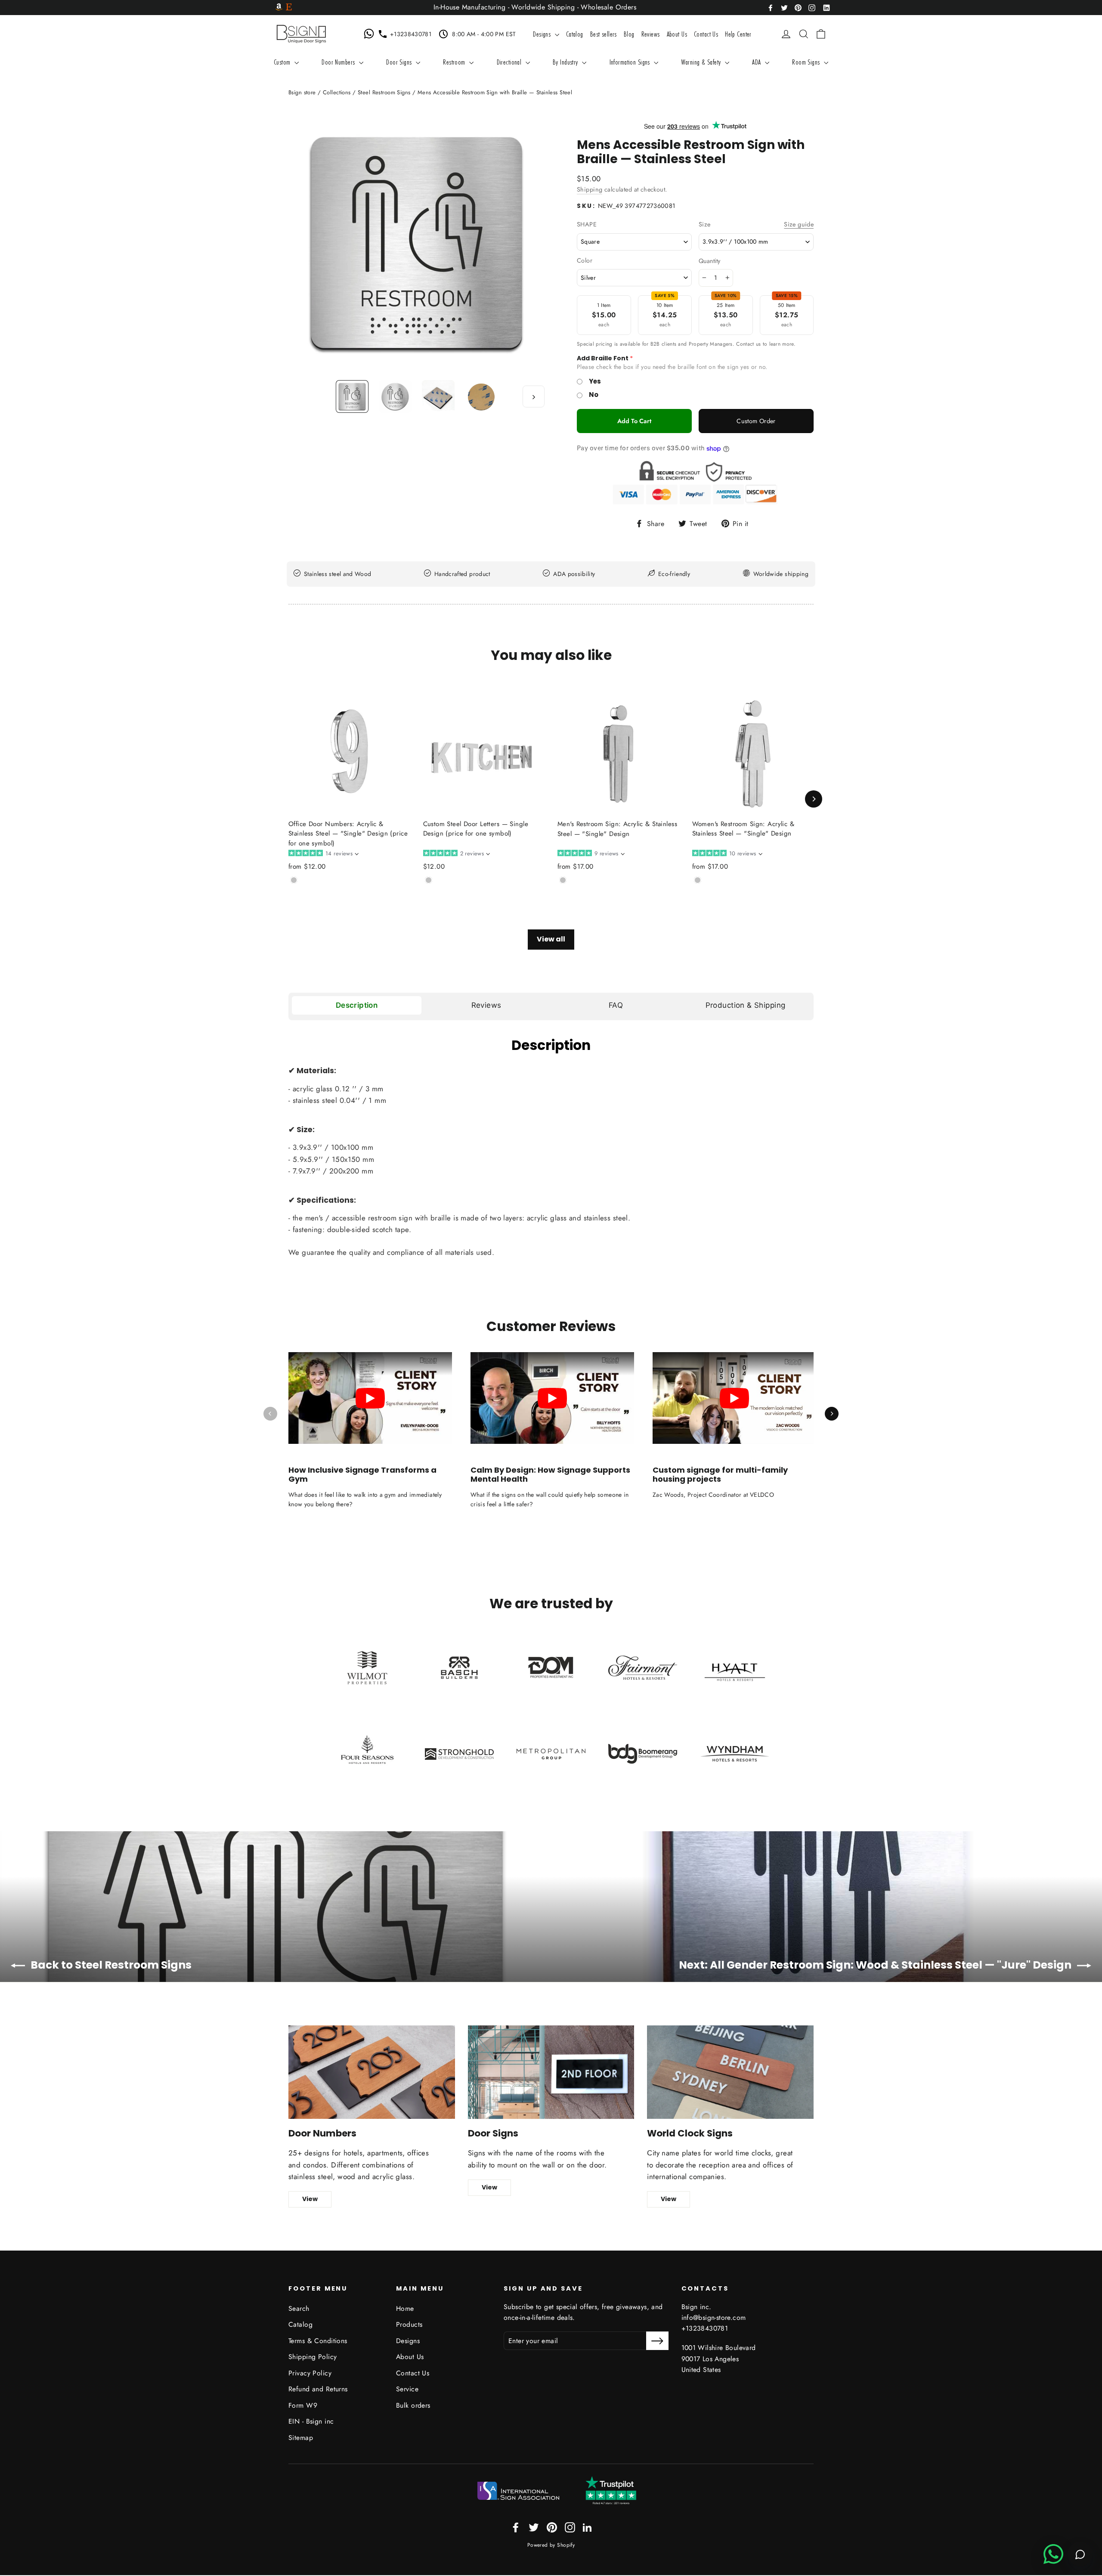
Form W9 (303, 2405)
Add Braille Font (603, 358)
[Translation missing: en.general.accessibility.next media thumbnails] (534, 396)
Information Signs (631, 62)
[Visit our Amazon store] (279, 8)
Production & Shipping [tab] (746, 1005)
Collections (337, 92)
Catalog (575, 34)
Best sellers (604, 34)
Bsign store (302, 92)
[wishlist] (773, 34)
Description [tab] (357, 1005)
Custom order (756, 421)
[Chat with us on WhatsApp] (371, 34)
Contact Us (706, 34)
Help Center (738, 34)
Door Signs (400, 62)
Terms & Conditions (318, 2341)
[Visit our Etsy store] (289, 8)
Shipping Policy (313, 2357)
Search (299, 2308)
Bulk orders (413, 2405)
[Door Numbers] (372, 2072)
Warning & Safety (702, 62)
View (310, 2199)
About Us (677, 34)
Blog (629, 34)
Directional (510, 62)
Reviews (651, 34)
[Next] (814, 799)
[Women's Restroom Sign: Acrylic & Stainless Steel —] (698, 880)
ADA (757, 62)
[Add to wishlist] (291, 894)
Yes (595, 381)
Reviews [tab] (486, 1005)
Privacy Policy (310, 2373)
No (594, 395)
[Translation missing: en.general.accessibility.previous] (270, 1414)
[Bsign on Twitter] (784, 7)
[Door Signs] (551, 2072)
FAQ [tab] (616, 1005)
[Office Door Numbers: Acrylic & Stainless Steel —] (294, 880)
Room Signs (807, 62)
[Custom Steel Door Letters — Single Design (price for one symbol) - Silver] (429, 880)
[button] (323, 854)
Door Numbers (339, 62)
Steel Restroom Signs (384, 92)
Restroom (455, 62)
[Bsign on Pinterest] (798, 7)
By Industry (566, 62)
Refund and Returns (318, 2389)
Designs (543, 34)
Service (407, 2389)
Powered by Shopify (551, 2545)
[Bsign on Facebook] (771, 7)
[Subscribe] (657, 2341)
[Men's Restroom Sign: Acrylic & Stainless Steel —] (563, 880)
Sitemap (301, 2438)
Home (405, 2308)
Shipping (590, 189)
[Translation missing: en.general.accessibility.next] (832, 1414)
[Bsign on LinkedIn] (826, 7)
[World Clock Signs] (730, 2072)
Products (409, 2324)
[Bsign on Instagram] (812, 7)
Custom (283, 62)
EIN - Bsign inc (311, 2421)
